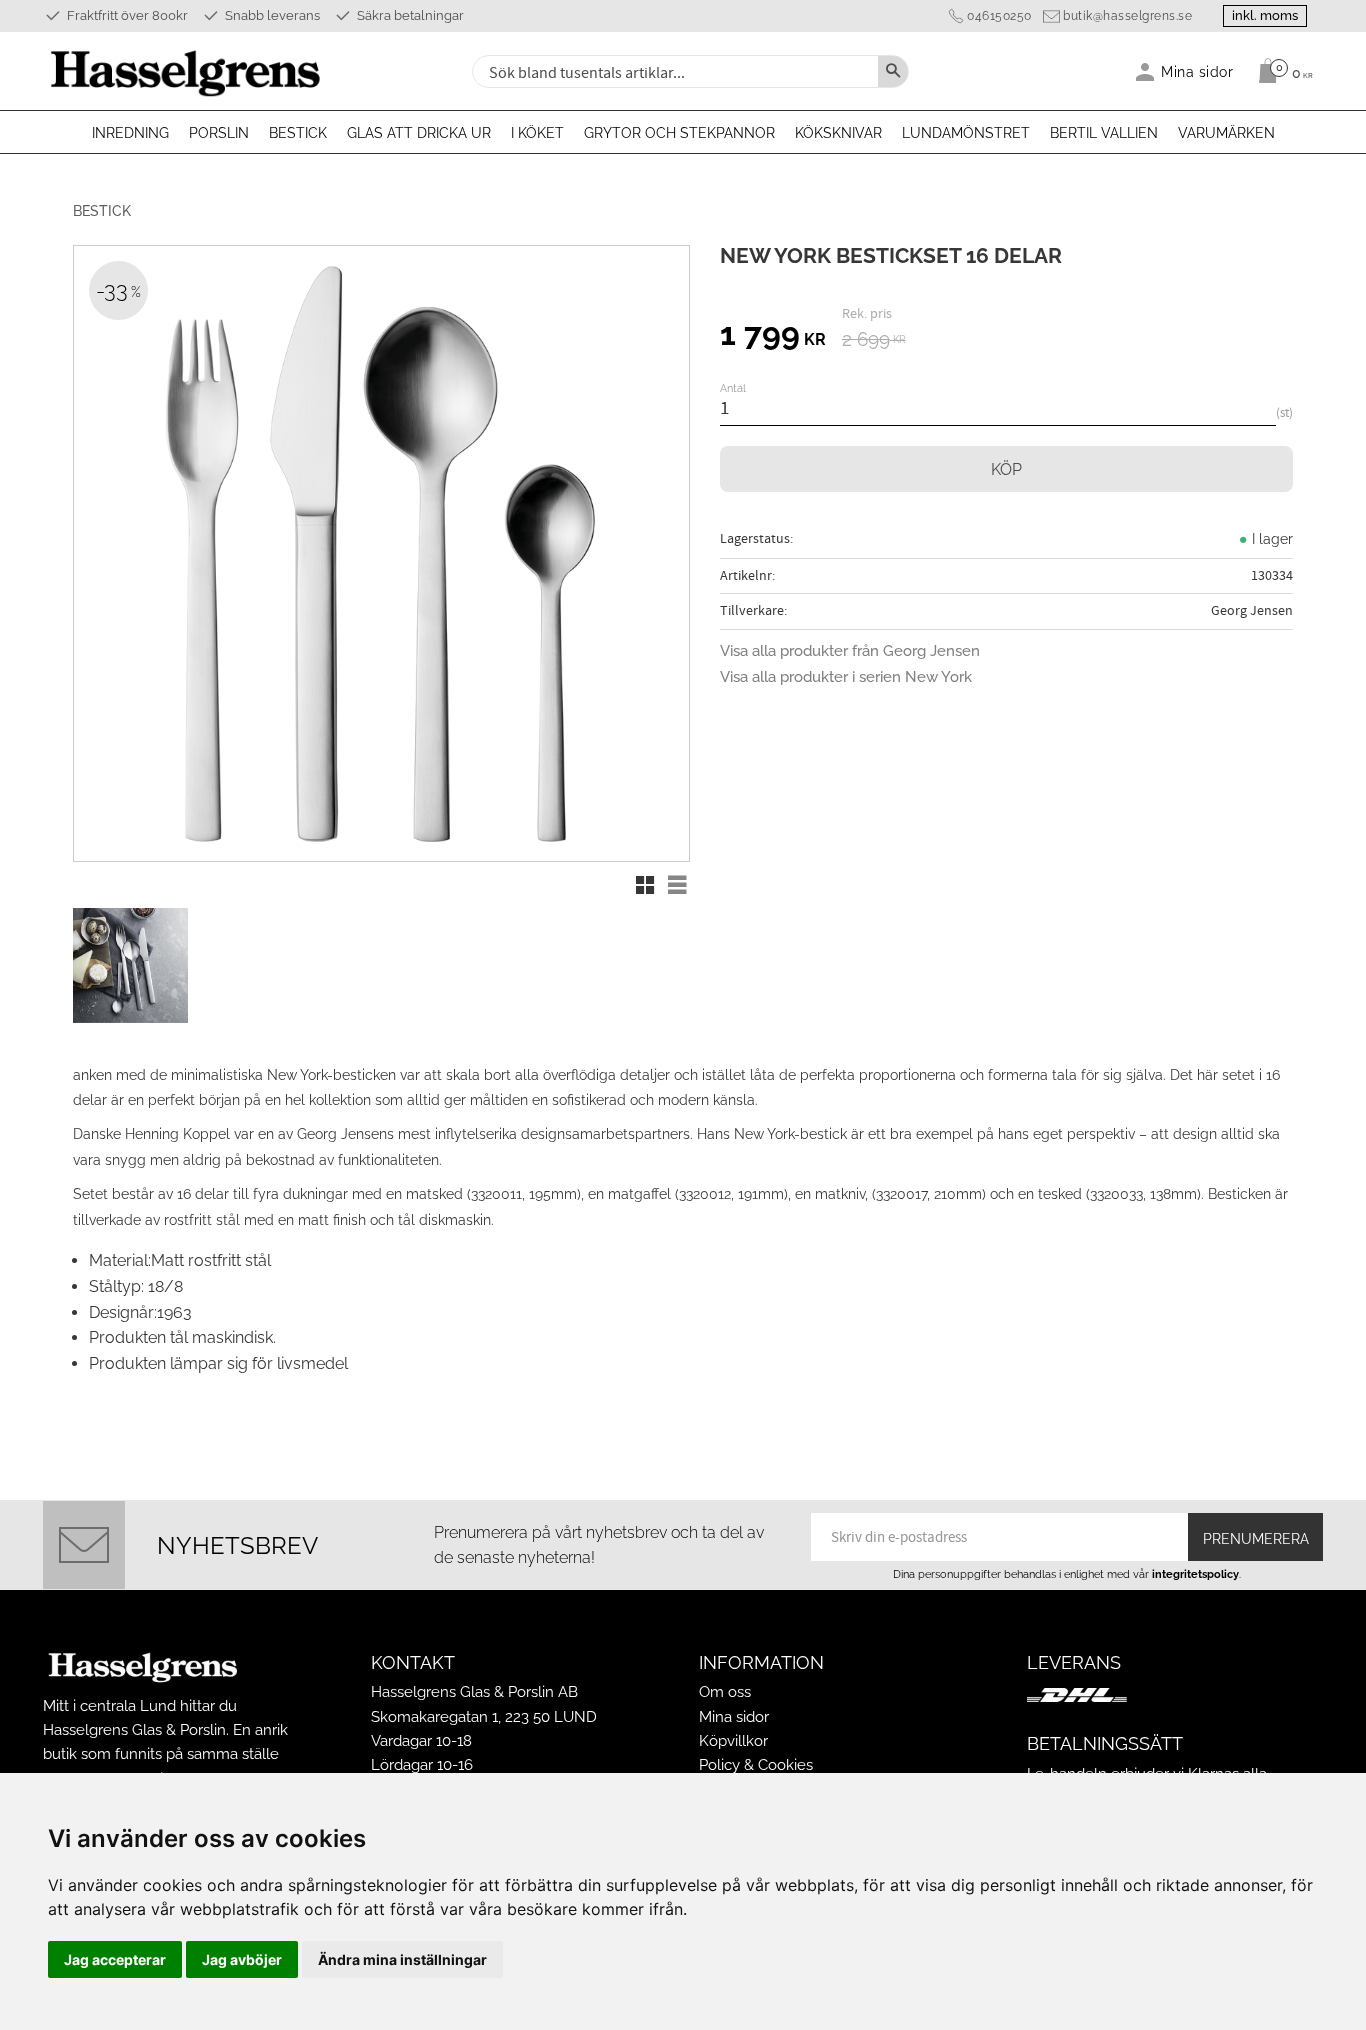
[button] (645, 885)
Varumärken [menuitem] (1226, 133)
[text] (773, 337)
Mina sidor (734, 1717)
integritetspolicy (1195, 1574)
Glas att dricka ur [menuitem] (419, 133)
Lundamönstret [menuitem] (966, 133)
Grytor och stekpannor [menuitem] (679, 133)
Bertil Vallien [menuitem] (1104, 133)
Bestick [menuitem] (298, 133)
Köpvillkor (733, 1741)
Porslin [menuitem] (219, 133)
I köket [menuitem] (537, 133)
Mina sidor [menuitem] (1197, 71)
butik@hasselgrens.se (1127, 16)
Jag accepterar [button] (115, 1959)
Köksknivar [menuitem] (838, 133)
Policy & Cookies (756, 1765)
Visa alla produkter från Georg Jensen (850, 651)
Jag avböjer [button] (242, 1959)
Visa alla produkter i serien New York (846, 677)
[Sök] (893, 71)
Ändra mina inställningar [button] (402, 1959)
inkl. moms (1265, 15)
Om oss (725, 1692)
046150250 (999, 16)
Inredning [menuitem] (130, 133)
